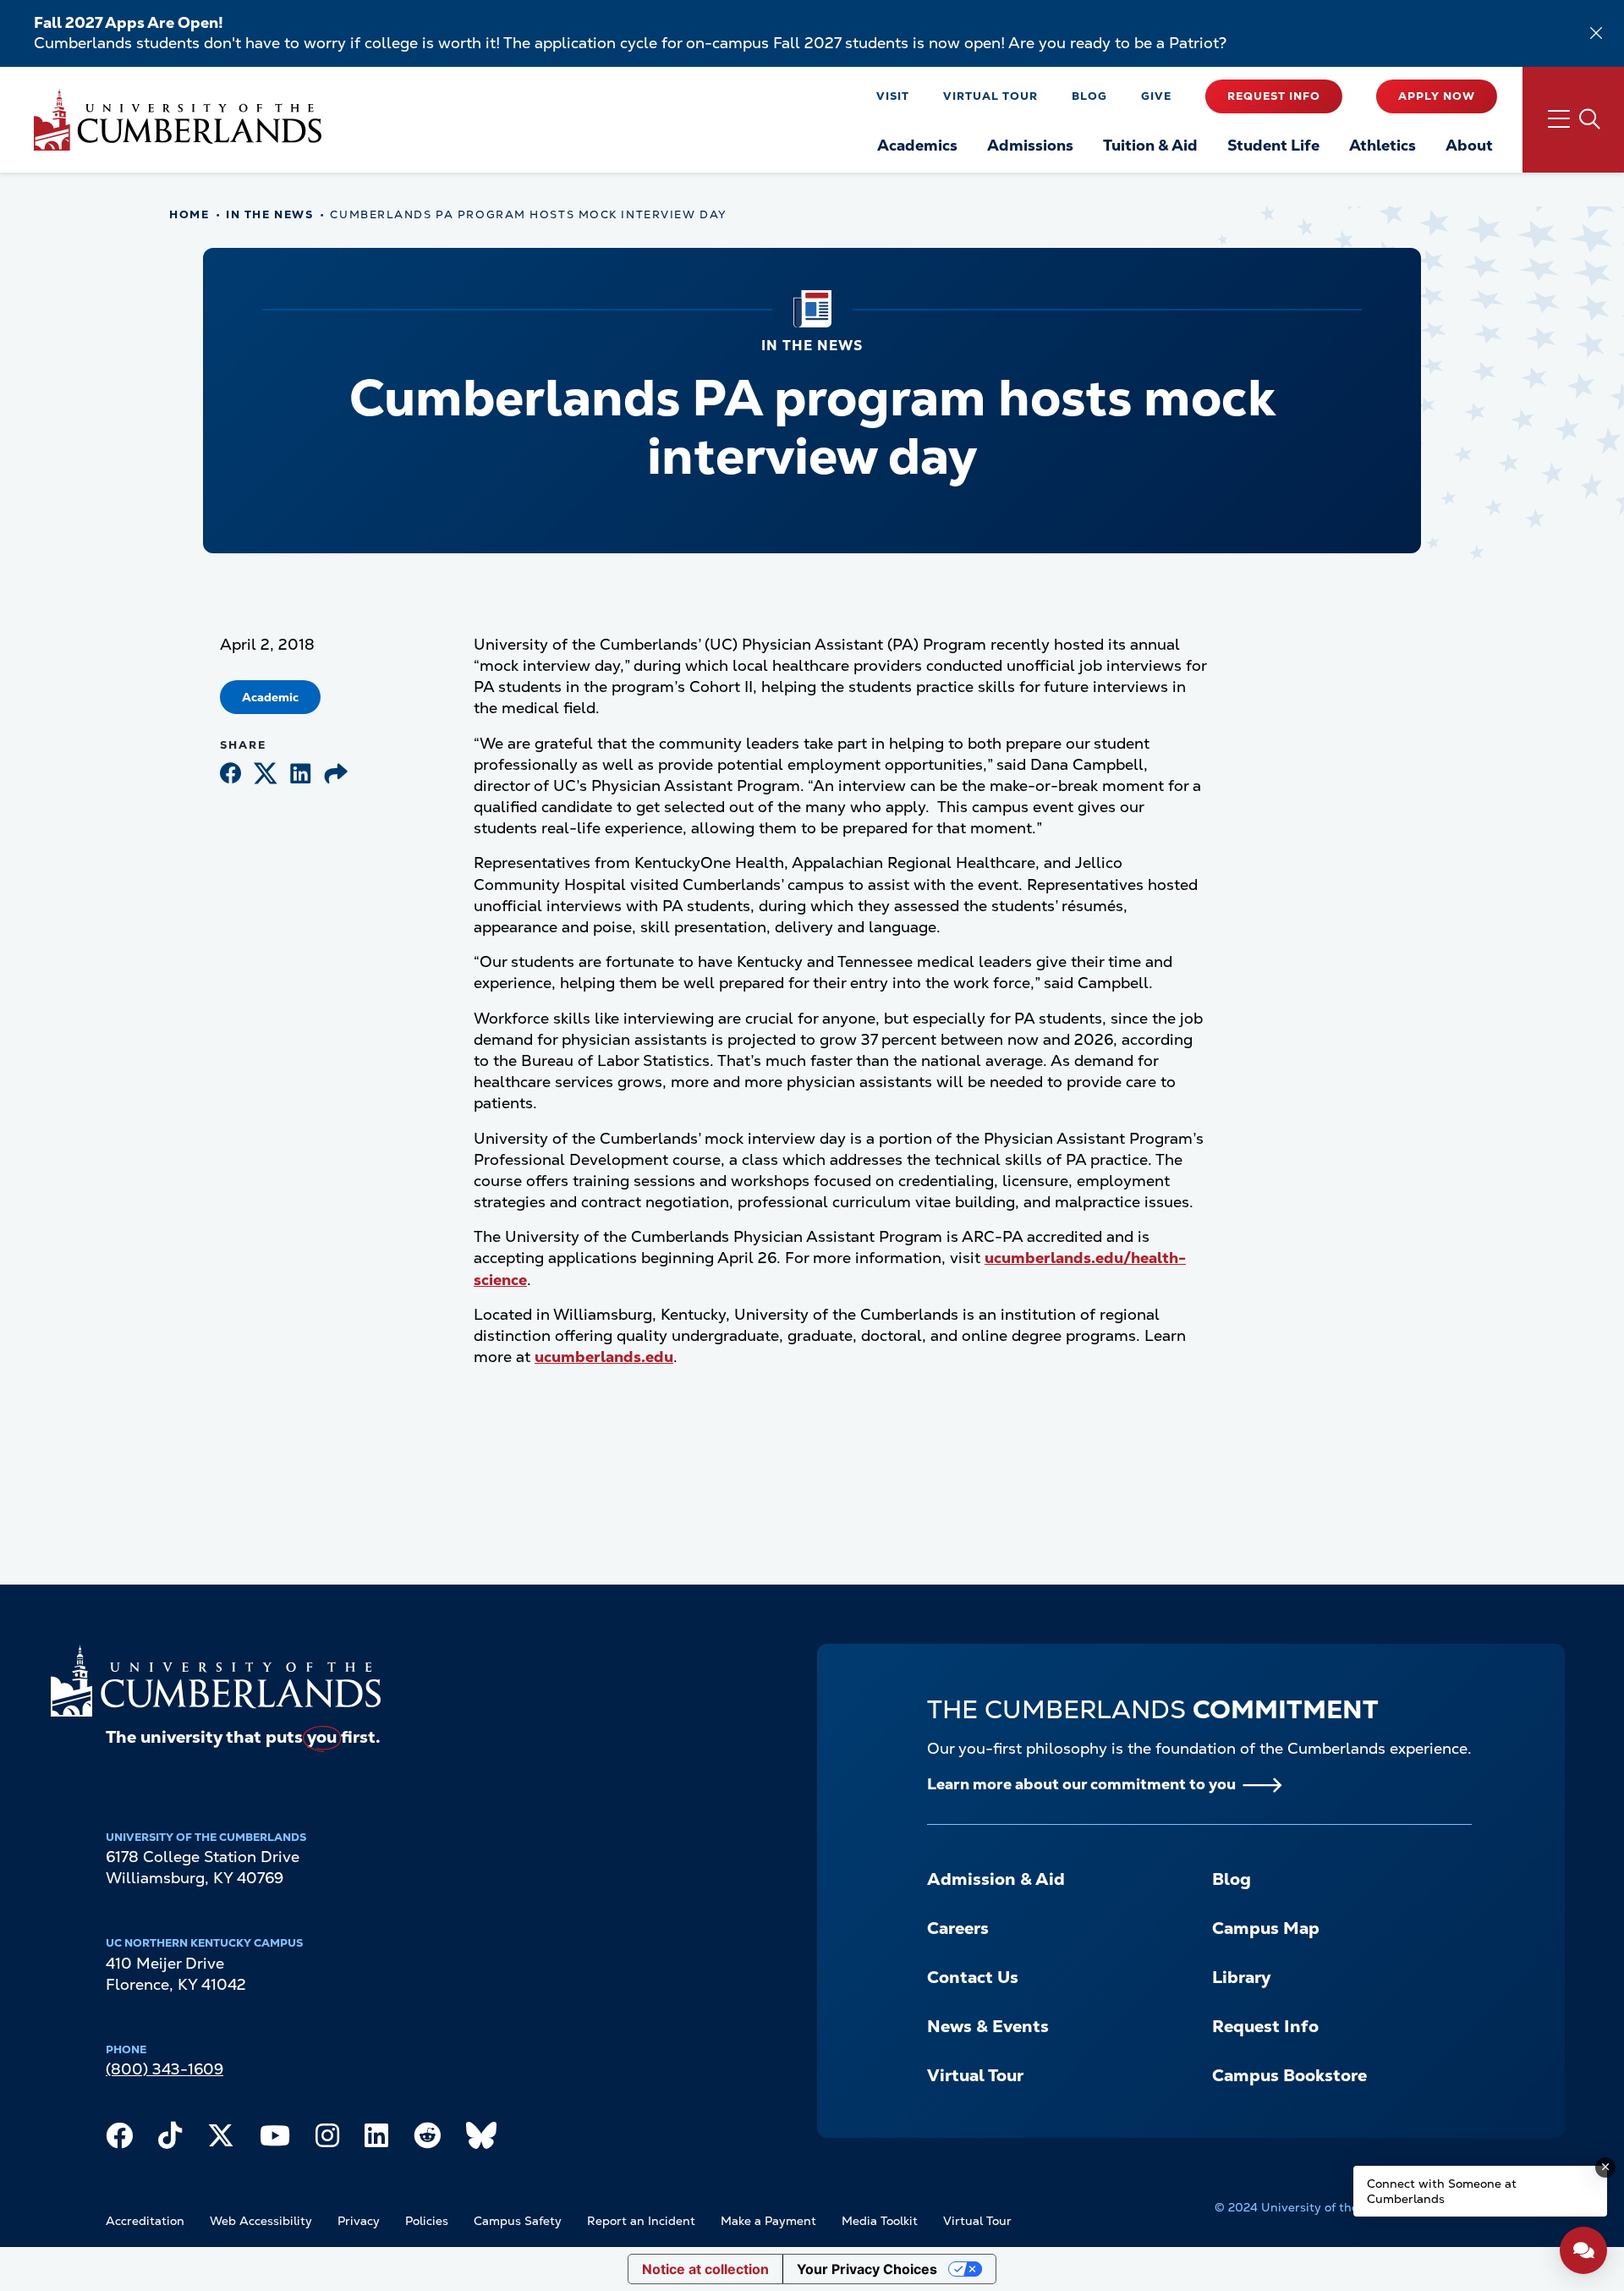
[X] (221, 2140)
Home (189, 214)
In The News (269, 214)
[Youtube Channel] (275, 2140)
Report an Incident (641, 2221)
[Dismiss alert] (1596, 33)
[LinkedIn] (376, 2140)
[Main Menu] (1573, 120)
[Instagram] (327, 2140)
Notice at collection (705, 2269)
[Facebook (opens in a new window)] (230, 775)
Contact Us (973, 1977)
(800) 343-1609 (165, 2069)
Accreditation (145, 2221)
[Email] (336, 775)
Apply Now (1437, 96)
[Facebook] (119, 2140)
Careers (958, 1928)
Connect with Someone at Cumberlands (1442, 2191)
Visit (893, 96)
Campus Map (1266, 1928)
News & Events (988, 2026)
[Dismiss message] (1605, 2167)
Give (1156, 96)
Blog (1089, 96)
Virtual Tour (990, 96)
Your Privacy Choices (867, 2269)
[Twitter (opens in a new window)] (266, 775)
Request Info (1274, 96)
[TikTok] (170, 2140)
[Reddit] (427, 2140)
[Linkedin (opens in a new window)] (301, 775)
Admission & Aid (996, 1879)
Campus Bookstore (1289, 2075)
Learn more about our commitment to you (1081, 1784)
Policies (427, 2221)
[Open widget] (1583, 2250)
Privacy (359, 2221)
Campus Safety (518, 2221)
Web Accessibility (261, 2221)
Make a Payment (768, 2221)
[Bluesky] (481, 2140)
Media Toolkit (880, 2221)
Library (1241, 1977)
